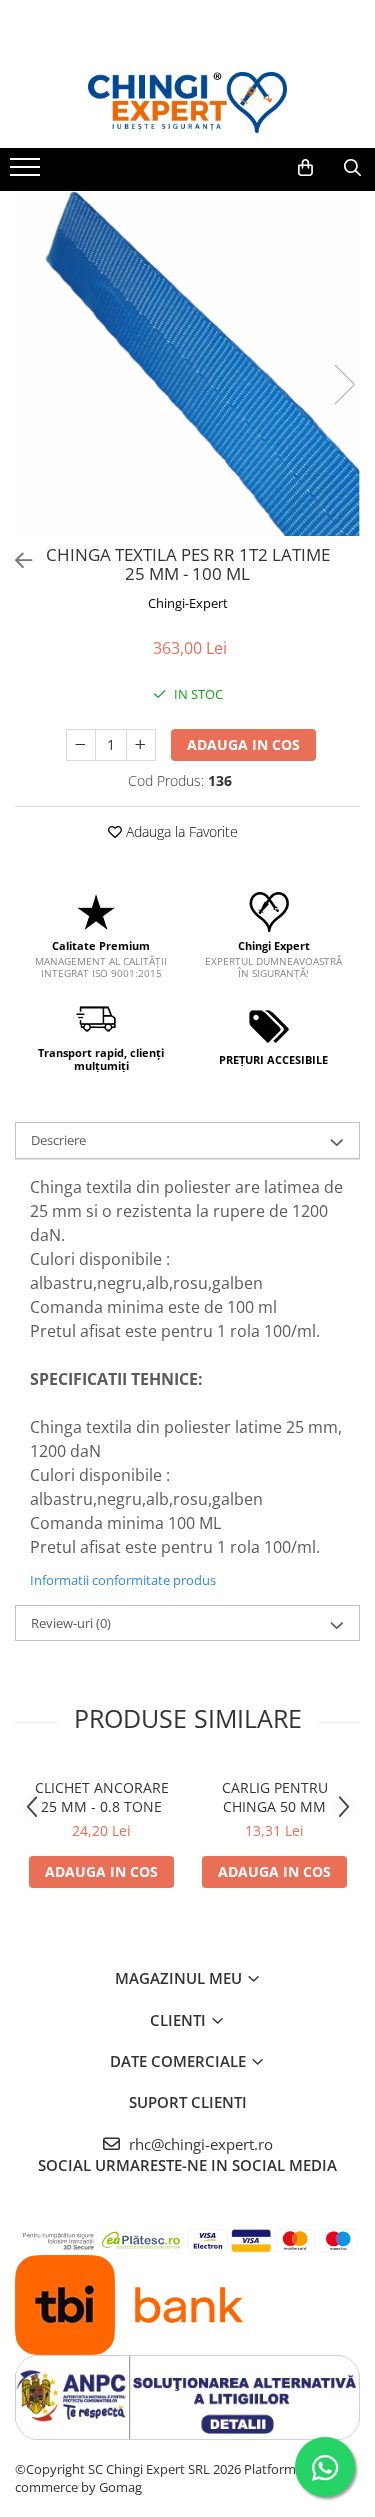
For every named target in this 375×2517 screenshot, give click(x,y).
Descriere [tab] (58, 1140)
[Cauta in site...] (352, 168)
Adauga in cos (243, 744)
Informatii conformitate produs (123, 1580)
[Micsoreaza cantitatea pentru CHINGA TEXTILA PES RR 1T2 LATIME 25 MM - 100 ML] (81, 745)
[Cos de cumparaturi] (305, 168)
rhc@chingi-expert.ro (199, 2144)
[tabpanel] (187, 363)
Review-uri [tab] (71, 1623)
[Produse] (27, 173)
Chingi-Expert (188, 603)
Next (344, 384)
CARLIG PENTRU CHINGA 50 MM (275, 1797)
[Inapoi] (15, 560)
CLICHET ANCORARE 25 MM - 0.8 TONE (102, 1797)
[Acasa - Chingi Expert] (188, 102)
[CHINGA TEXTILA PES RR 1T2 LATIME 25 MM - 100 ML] (187, 363)
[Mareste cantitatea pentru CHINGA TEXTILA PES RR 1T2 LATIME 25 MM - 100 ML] (141, 745)
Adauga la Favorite (180, 831)
